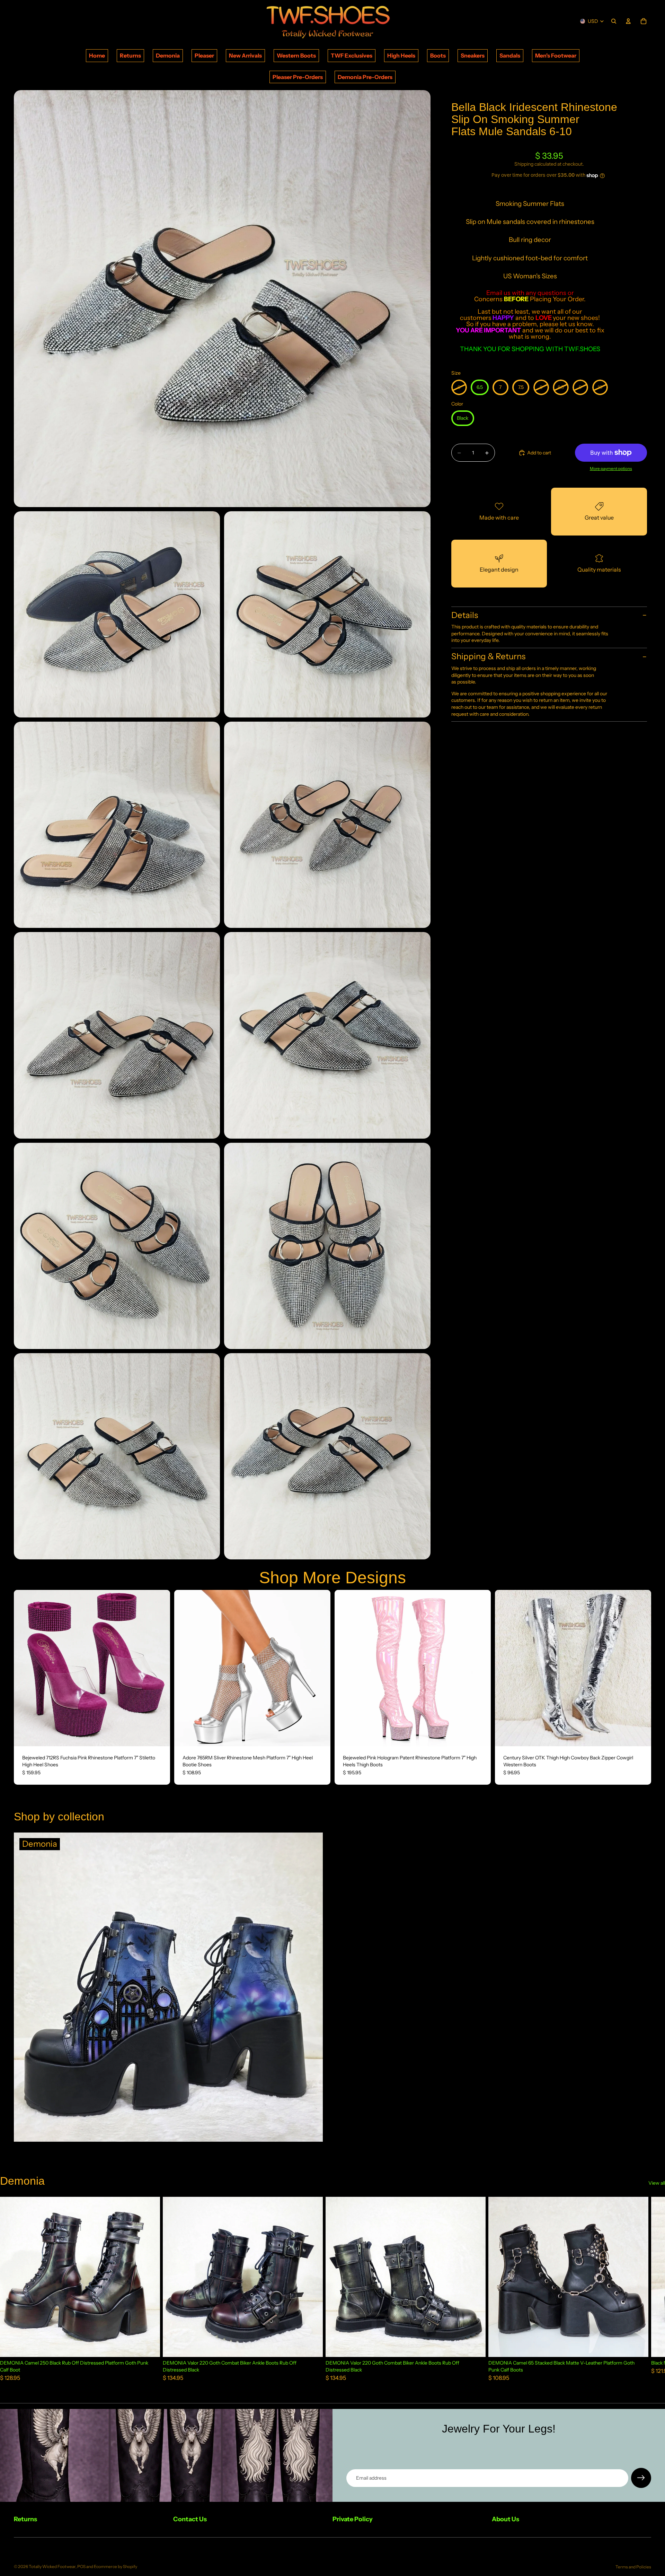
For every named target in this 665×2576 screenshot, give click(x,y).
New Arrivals (245, 55)
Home (97, 55)
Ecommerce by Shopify (116, 2566)
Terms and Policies (633, 2567)
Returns (130, 55)
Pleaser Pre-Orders (298, 77)
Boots (438, 55)
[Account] (628, 21)
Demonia (168, 55)
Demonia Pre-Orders (365, 77)
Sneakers (473, 55)
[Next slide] (160, 1668)
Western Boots (296, 55)
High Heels (401, 55)
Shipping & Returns (488, 657)
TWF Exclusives (352, 55)
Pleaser (204, 55)
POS (81, 2566)
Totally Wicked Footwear (52, 2566)
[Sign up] (641, 2478)
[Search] (614, 21)
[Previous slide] (24, 1668)
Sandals (510, 55)
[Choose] (159, 1735)
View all (657, 2183)
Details (465, 615)
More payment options (611, 469)
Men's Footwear (556, 55)
